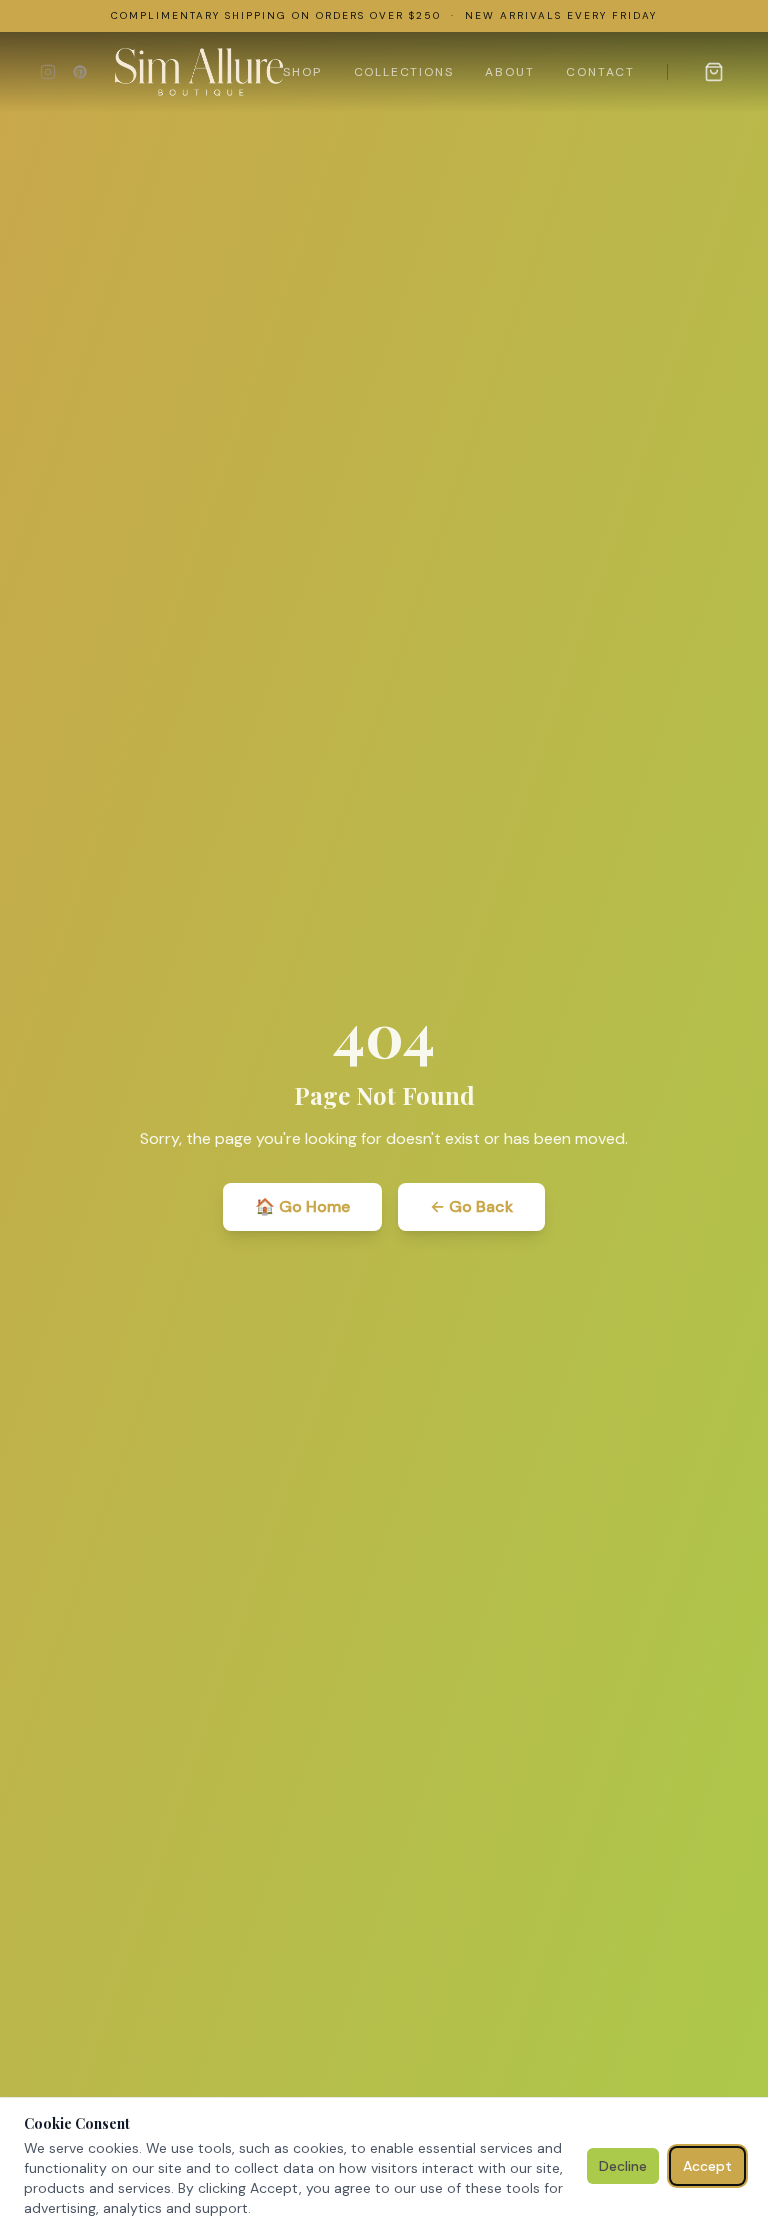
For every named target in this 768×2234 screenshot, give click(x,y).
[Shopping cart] (714, 72)
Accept (707, 2166)
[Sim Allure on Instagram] (48, 72)
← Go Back (471, 1206)
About (509, 72)
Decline (623, 2166)
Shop (302, 72)
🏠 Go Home (302, 1206)
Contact (600, 72)
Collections (404, 72)
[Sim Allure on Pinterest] (80, 72)
